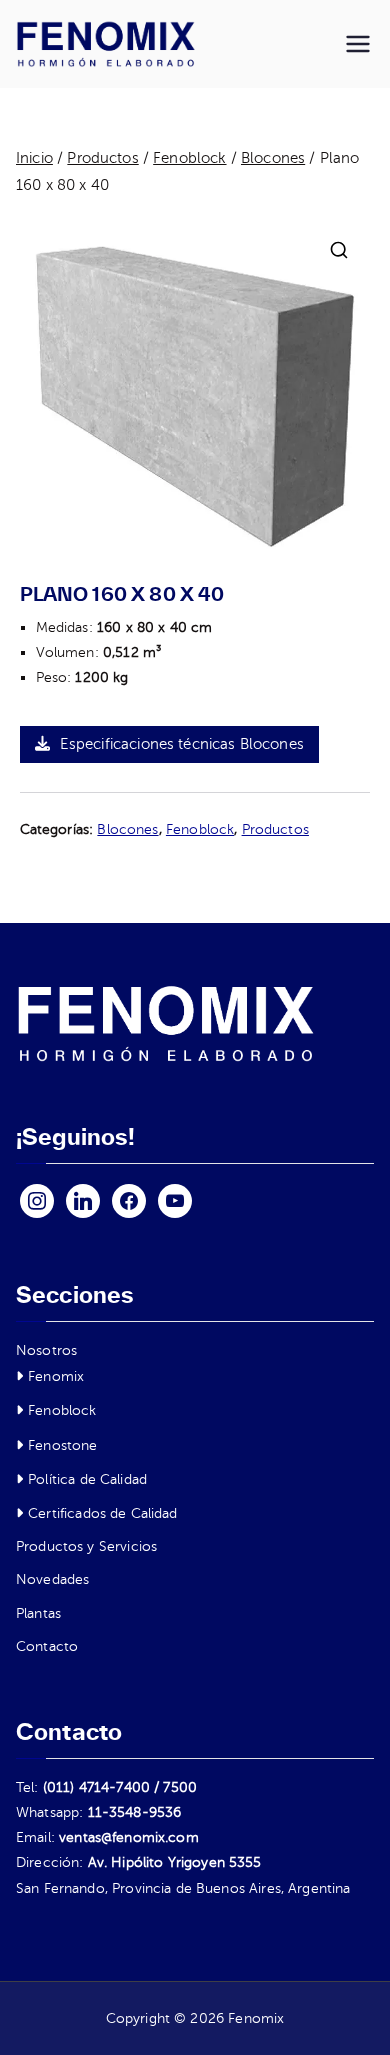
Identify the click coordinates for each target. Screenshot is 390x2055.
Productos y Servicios (86, 1546)
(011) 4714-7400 (96, 1787)
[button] (339, 250)
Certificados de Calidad (102, 1513)
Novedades (52, 1579)
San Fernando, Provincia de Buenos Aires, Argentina (183, 1888)
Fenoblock (189, 158)
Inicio (34, 158)
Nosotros (46, 1350)
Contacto (47, 1646)
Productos (102, 158)
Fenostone (62, 1445)
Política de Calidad (87, 1479)
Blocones (273, 158)
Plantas (38, 1613)
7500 (180, 1787)
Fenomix (56, 1376)
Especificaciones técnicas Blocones (182, 744)
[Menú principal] (358, 44)
